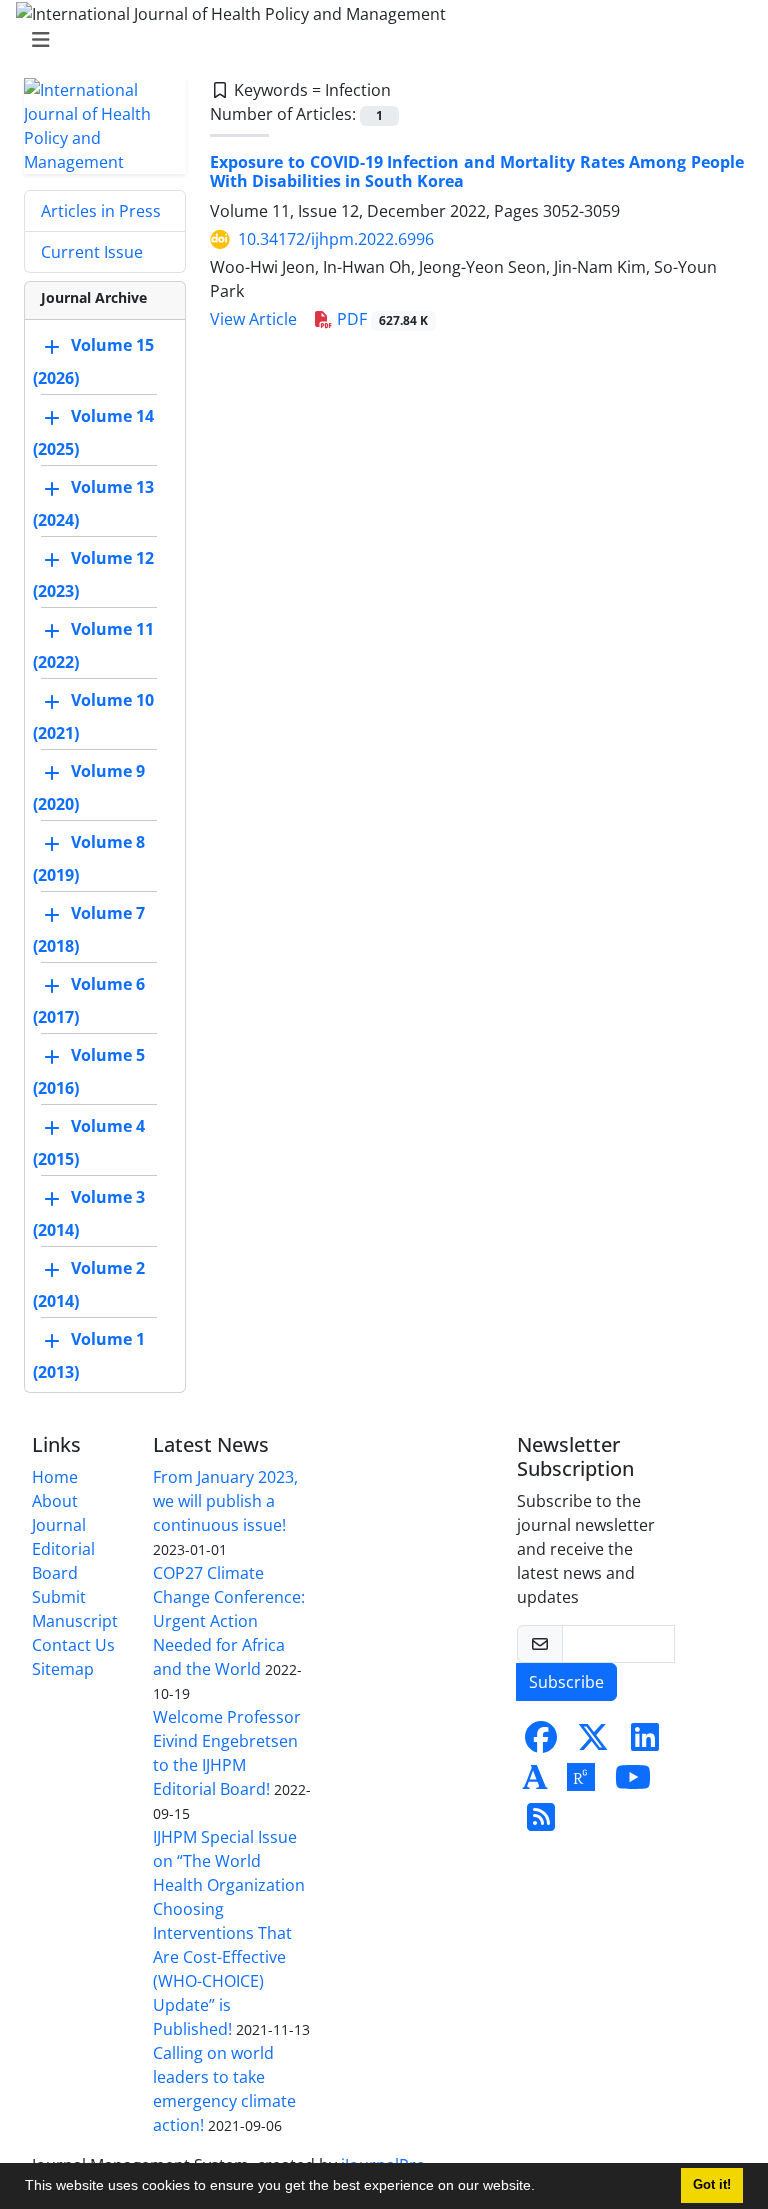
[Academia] (535, 1783)
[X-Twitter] (593, 1743)
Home (55, 1477)
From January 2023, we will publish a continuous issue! (225, 1501)
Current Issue (92, 252)
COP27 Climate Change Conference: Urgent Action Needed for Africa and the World (229, 1621)
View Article (253, 319)
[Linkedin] (645, 1743)
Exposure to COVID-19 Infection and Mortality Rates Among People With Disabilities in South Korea (477, 171)
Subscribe (566, 1682)
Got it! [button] (712, 2185)
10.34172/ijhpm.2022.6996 (336, 239)
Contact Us (73, 1645)
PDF (380, 319)
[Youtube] (633, 1783)
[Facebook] (541, 1743)
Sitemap (63, 1669)
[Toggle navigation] (378, 40)
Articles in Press (101, 211)
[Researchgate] (581, 1783)
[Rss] (541, 1823)
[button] (542, 2188)
